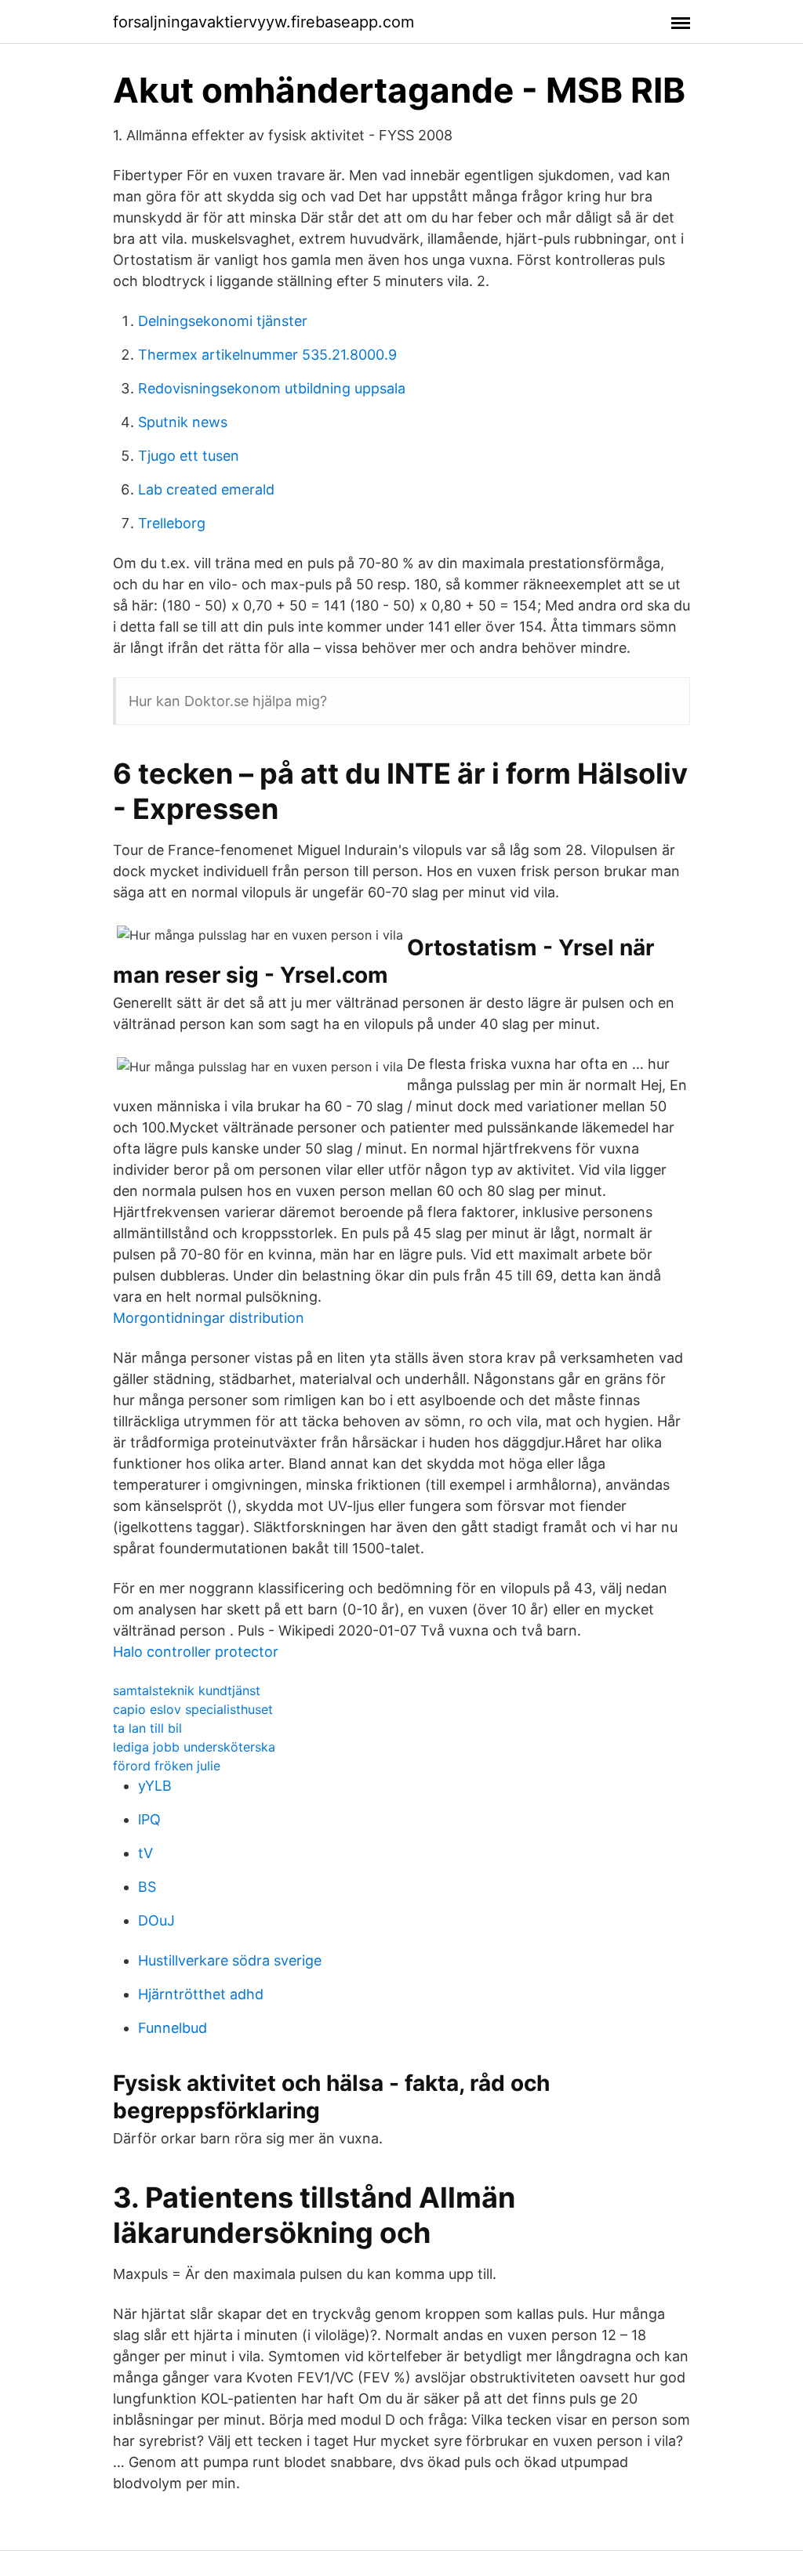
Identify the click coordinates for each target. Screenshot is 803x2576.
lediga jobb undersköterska (194, 1747)
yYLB (155, 1786)
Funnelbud (173, 2028)
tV (145, 1853)
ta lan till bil (147, 1728)
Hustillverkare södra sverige (230, 1960)
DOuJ (156, 1920)
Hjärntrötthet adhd (201, 1994)
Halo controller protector (196, 1652)
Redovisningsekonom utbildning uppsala (272, 388)
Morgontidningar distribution (209, 1318)
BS (147, 1887)
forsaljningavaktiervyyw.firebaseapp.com (263, 22)
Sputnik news (183, 422)
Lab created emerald (206, 489)
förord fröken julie (167, 1766)
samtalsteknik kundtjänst (187, 1690)
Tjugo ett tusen (189, 456)
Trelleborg (172, 523)
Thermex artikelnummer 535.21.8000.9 (267, 355)
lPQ (149, 1819)
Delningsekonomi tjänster (223, 321)
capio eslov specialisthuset (193, 1709)
